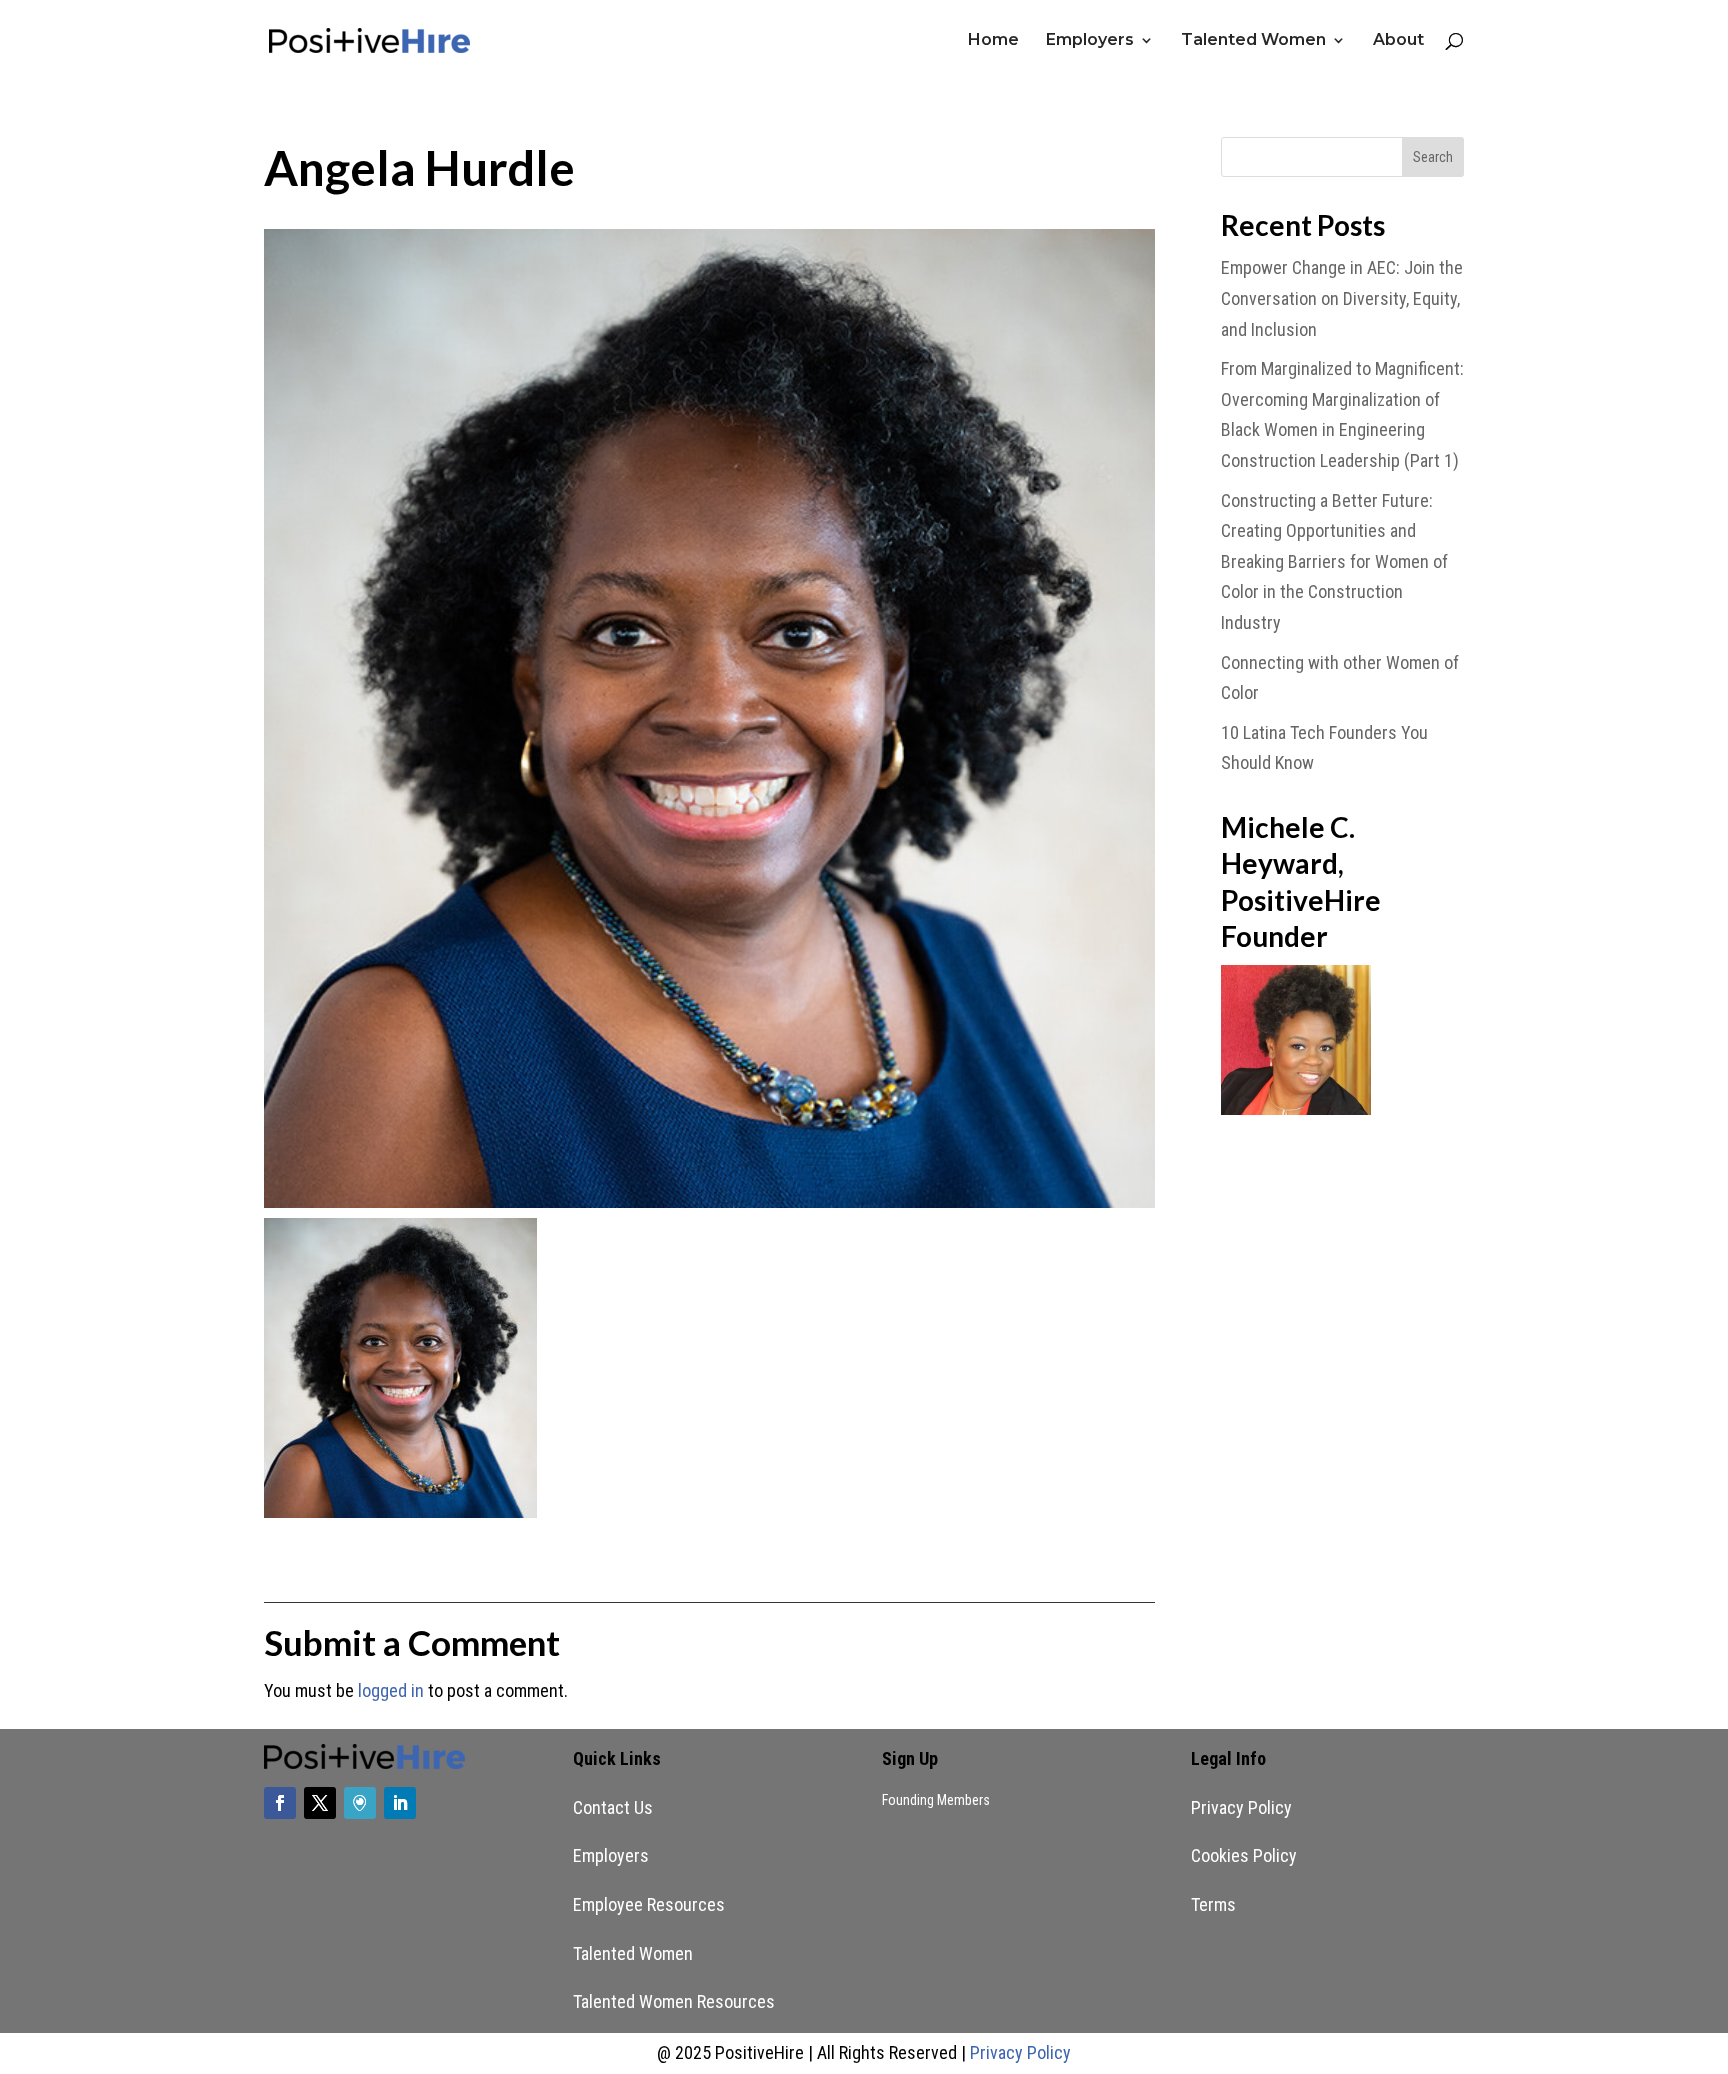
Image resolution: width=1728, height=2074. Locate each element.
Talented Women (1253, 41)
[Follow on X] (320, 1803)
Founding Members (936, 1800)
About (1398, 41)
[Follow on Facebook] (280, 1803)
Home (993, 41)
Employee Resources (649, 1904)
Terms (1213, 1904)
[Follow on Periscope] (360, 1803)
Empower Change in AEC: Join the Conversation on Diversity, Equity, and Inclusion (1342, 298)
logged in (391, 1690)
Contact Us (613, 1807)
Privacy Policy (1241, 1807)
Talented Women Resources (674, 2001)
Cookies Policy (1244, 1855)
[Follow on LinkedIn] (400, 1803)
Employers (1090, 41)
